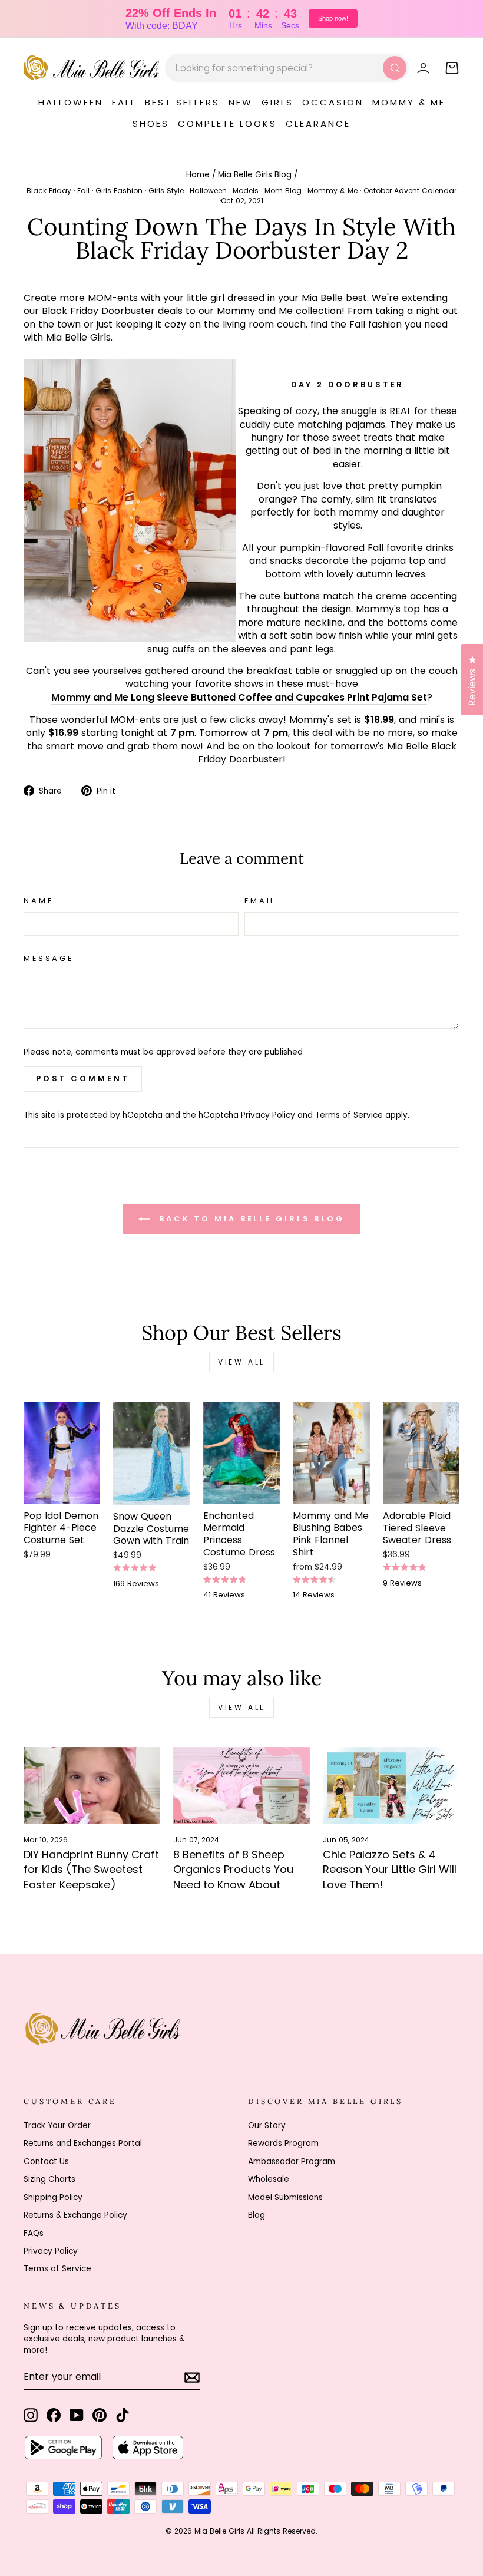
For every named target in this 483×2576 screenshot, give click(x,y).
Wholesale (269, 2179)
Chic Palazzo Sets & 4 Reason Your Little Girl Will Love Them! (390, 1870)
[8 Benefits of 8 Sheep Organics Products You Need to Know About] (241, 1785)
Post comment (83, 1079)
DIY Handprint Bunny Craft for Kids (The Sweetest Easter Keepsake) (91, 1870)
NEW (241, 102)
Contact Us (46, 2161)
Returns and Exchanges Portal (83, 2143)
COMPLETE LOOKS (227, 123)
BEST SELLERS (182, 102)
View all (241, 1362)
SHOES (151, 123)
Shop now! (333, 18)
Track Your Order (57, 2126)
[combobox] (287, 68)
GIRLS (277, 102)
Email (260, 901)
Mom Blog (283, 191)
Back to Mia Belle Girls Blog (250, 1218)
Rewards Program (283, 2143)
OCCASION (333, 102)
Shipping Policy (53, 2197)
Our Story (267, 2126)
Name (38, 901)
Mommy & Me (333, 191)
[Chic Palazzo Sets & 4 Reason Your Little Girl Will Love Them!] (391, 1785)
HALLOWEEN (71, 102)
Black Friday (49, 191)
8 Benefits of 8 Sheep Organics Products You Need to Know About (233, 1870)
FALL (124, 102)
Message (49, 958)
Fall (83, 191)
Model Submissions (285, 2197)
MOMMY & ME (409, 102)
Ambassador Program (292, 2161)
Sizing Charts (49, 2179)
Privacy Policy (268, 1115)
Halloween (208, 191)
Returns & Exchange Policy (75, 2215)
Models (246, 191)
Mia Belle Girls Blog (255, 175)
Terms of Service (349, 1115)
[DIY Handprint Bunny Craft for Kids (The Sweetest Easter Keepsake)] (92, 1785)
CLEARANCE (318, 123)
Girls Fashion (119, 191)
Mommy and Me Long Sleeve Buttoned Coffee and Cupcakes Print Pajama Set (239, 698)
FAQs (34, 2233)
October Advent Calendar (410, 191)
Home (198, 175)
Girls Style (166, 191)
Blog (257, 2215)
